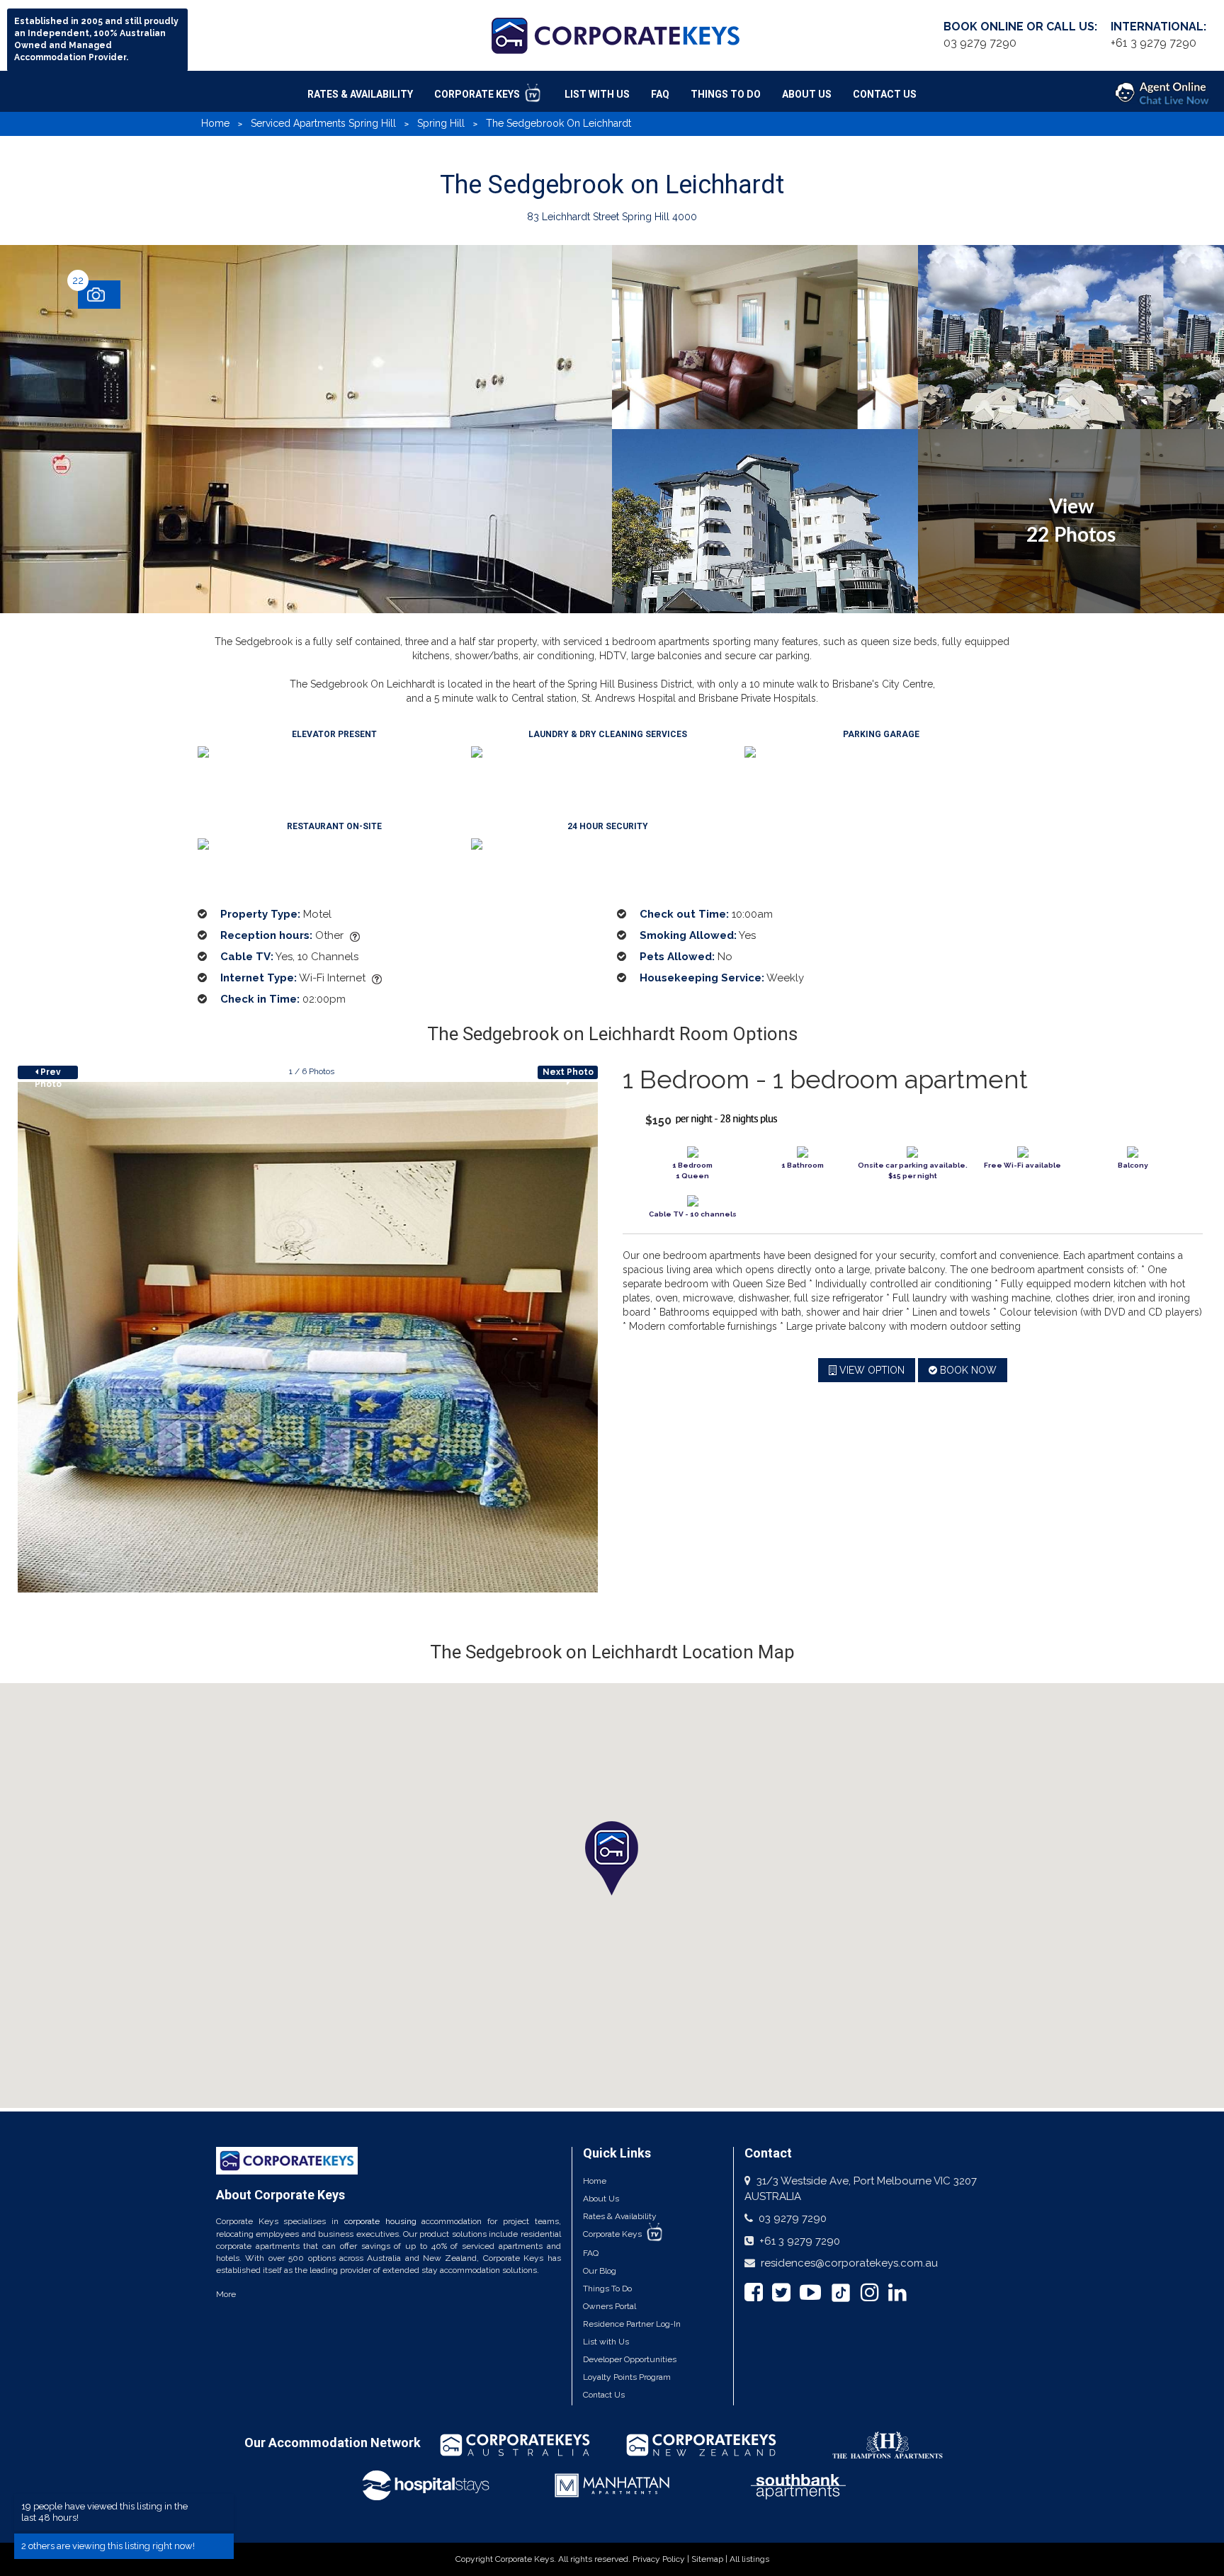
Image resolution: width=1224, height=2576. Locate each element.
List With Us (597, 94)
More (226, 2294)
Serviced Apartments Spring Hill (323, 123)
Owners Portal (610, 2306)
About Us (807, 94)
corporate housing (380, 2221)
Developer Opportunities (630, 2359)
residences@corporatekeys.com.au (849, 2263)
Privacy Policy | (662, 2559)
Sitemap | (710, 2559)
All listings (749, 2559)
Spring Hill (441, 123)
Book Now (967, 1370)
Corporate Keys (478, 94)
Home (215, 123)
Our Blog (600, 2271)
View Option (871, 1370)
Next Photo (568, 1072)
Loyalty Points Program (627, 2377)
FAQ (660, 94)
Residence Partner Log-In (632, 2324)
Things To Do (726, 94)
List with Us (606, 2342)
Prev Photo (48, 1073)
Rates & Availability (360, 94)
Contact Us (885, 94)
